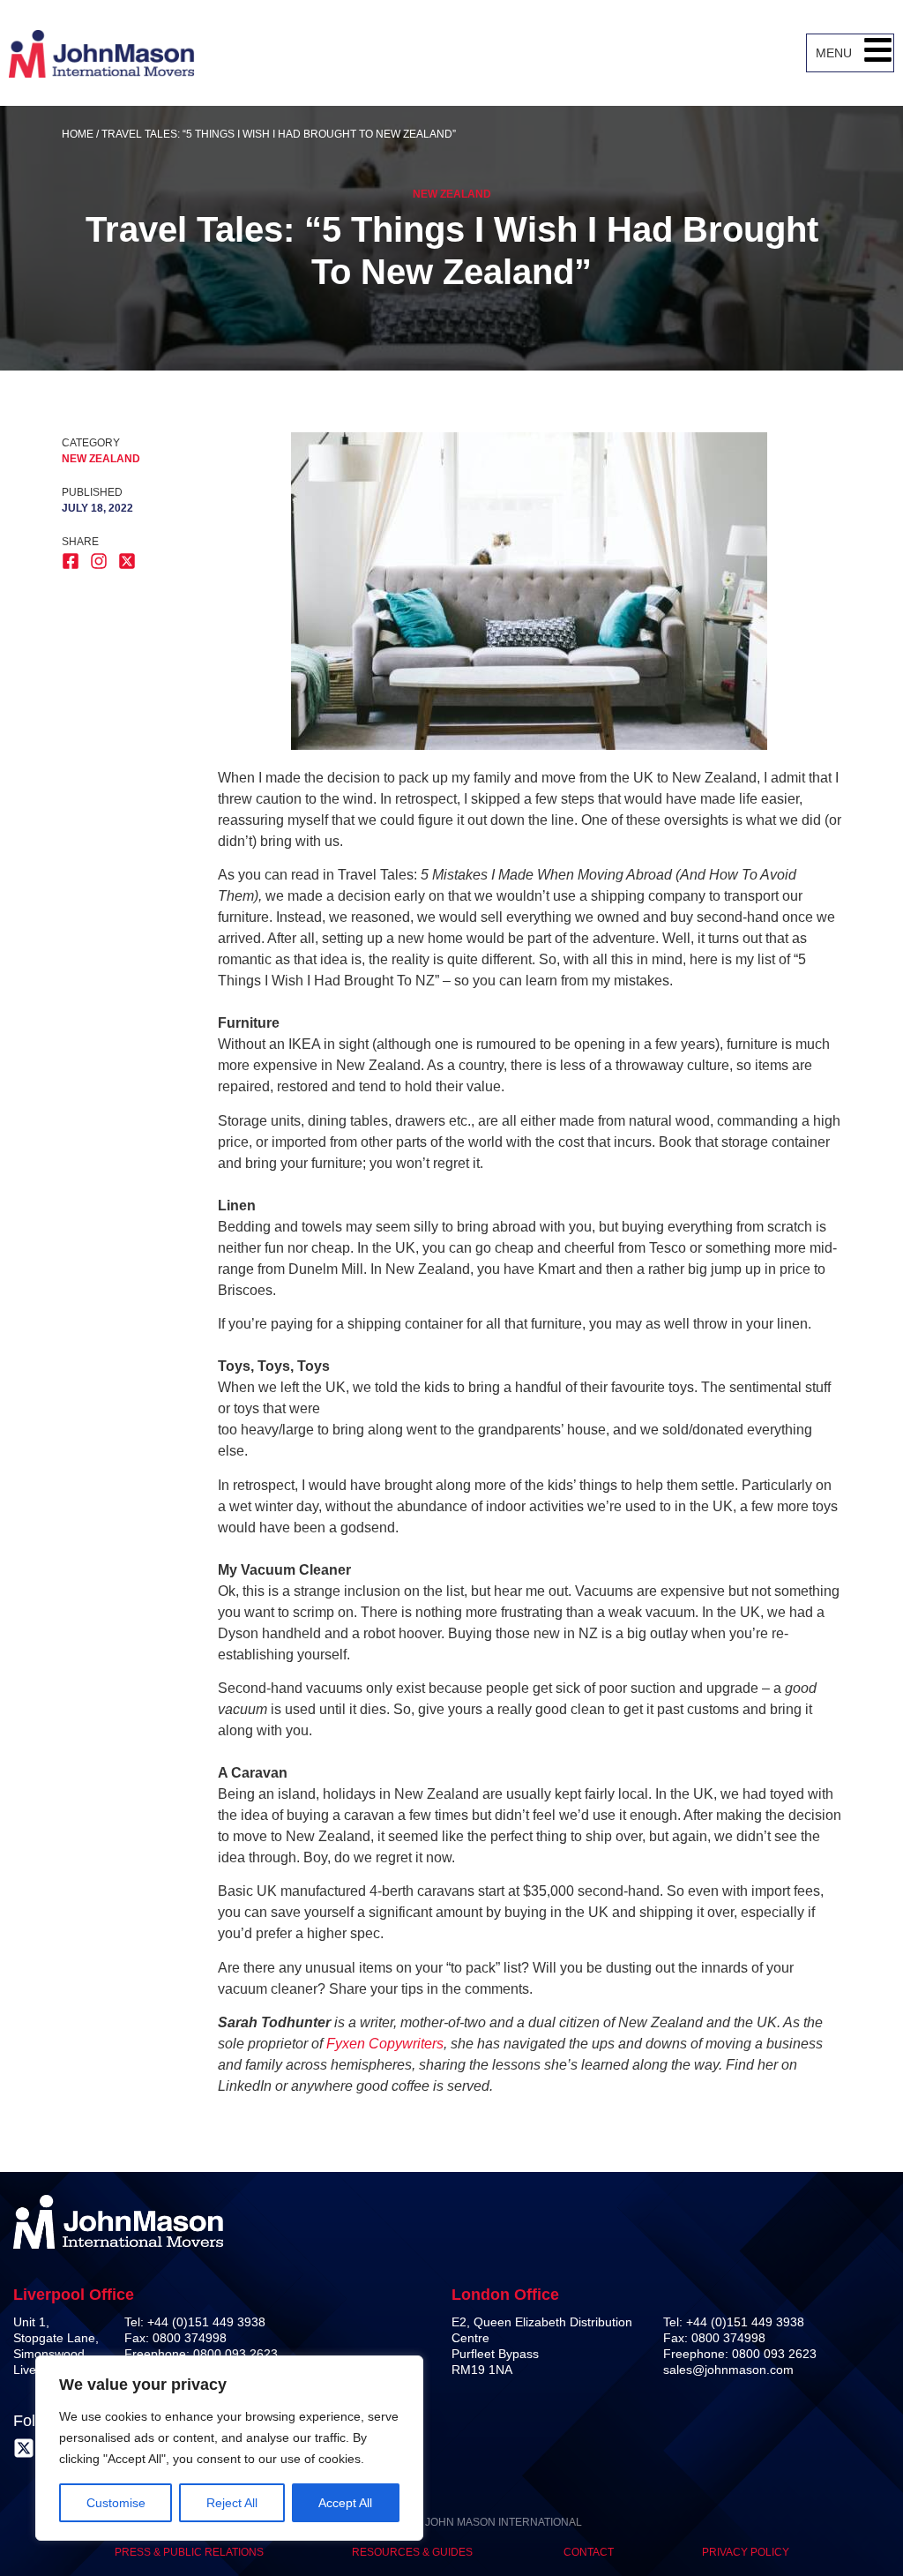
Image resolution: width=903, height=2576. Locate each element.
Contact (589, 2552)
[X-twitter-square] (24, 2448)
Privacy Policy (746, 2552)
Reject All (232, 2503)
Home (78, 134)
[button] (878, 53)
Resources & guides (414, 2552)
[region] (229, 2448)
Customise (116, 2503)
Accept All (345, 2503)
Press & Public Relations (189, 2552)
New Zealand (452, 194)
